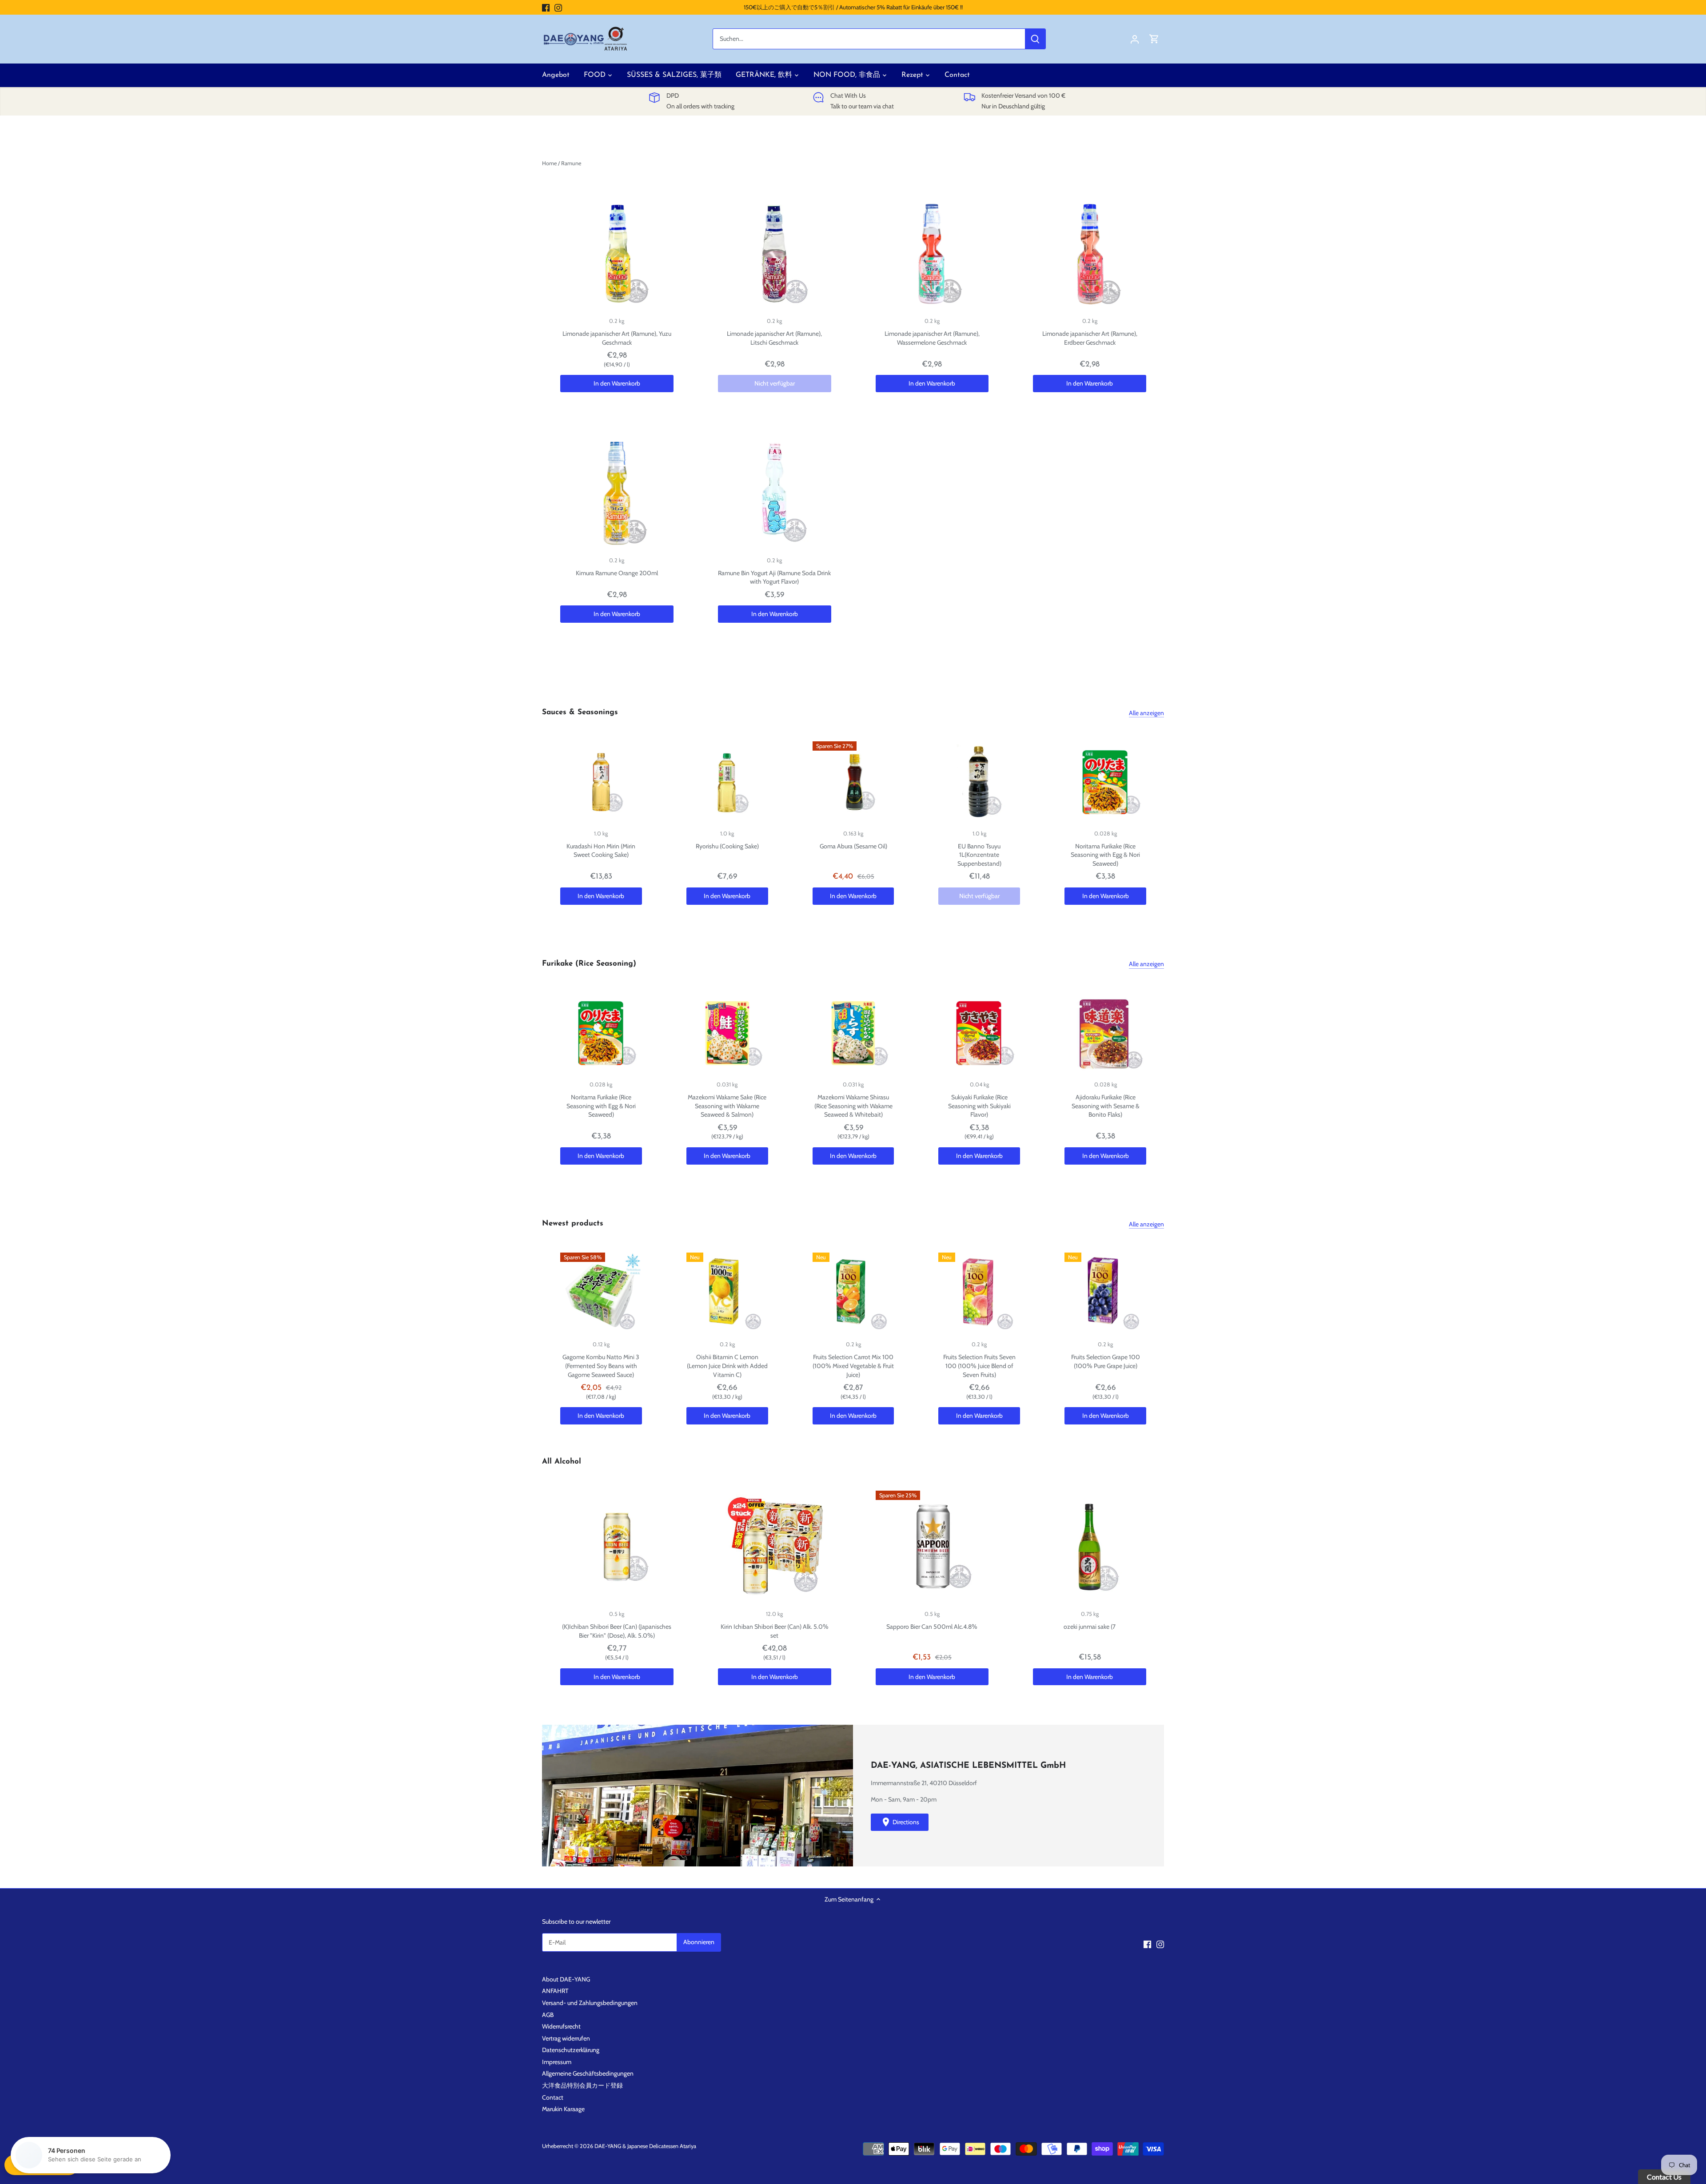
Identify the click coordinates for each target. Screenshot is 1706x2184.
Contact (553, 2097)
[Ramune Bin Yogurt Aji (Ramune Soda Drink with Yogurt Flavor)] (775, 493)
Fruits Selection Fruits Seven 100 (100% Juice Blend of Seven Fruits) (979, 1366)
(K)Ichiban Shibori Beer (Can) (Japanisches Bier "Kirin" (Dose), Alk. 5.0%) (617, 1631)
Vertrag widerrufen (566, 2038)
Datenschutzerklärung (571, 2050)
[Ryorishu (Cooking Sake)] (727, 782)
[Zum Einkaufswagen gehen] (1154, 39)
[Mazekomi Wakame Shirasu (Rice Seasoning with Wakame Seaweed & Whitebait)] (853, 1033)
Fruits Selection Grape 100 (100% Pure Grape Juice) (1106, 1361)
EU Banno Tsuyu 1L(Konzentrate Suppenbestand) (979, 855)
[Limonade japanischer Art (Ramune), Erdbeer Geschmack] (1090, 254)
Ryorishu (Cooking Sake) (727, 846)
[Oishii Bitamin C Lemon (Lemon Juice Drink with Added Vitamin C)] (727, 1293)
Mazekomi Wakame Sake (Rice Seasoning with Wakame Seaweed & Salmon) (727, 1106)
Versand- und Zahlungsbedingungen (590, 2003)
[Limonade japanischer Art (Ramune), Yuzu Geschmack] (617, 254)
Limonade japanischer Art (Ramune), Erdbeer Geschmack (1090, 338)
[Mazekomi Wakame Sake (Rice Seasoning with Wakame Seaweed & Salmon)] (727, 1033)
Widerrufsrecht (561, 2026)
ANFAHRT (555, 1991)
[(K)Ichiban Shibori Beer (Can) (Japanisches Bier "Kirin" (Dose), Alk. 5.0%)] (617, 1547)
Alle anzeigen (1146, 713)
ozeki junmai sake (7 (1090, 1627)
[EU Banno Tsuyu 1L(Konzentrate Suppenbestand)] (979, 782)
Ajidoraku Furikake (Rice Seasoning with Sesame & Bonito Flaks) (1106, 1106)
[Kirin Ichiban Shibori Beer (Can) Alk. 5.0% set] (775, 1547)
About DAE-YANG (566, 1979)
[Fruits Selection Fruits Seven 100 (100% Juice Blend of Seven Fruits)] (979, 1293)
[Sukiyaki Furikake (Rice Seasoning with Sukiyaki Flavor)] (979, 1033)
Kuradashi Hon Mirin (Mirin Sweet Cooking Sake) (601, 851)
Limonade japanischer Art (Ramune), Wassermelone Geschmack (932, 338)
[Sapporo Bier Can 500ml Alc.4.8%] (932, 1547)
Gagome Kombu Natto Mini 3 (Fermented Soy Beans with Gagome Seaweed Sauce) (601, 1366)
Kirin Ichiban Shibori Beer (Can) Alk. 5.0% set (775, 1631)
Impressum (557, 2062)
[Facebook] (546, 8)
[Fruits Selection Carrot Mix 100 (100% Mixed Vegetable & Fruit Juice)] (853, 1293)
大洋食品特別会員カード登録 (582, 2085)
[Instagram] (558, 8)
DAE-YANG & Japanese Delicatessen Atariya (645, 2146)
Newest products (573, 1223)
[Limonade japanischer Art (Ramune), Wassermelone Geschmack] (932, 254)
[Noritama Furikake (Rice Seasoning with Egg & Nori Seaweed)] (1105, 782)
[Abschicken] (1035, 39)
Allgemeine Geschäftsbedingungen (588, 2073)
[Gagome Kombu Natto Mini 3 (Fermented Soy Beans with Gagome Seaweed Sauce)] (601, 1293)
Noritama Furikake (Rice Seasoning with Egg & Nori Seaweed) (1105, 855)
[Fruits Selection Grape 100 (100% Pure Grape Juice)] (1105, 1293)
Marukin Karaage (563, 2109)
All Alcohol (562, 1462)
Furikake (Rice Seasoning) (589, 964)
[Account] (1135, 39)
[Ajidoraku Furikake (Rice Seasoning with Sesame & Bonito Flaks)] (1105, 1033)
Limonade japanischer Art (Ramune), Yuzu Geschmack (617, 338)
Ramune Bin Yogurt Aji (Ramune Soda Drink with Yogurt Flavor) (774, 577)
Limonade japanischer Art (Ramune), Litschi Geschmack (774, 338)
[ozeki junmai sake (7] (1090, 1547)
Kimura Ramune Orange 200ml (617, 573)
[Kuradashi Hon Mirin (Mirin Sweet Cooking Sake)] (601, 782)
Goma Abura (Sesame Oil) (853, 846)
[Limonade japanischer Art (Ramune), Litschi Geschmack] (775, 254)
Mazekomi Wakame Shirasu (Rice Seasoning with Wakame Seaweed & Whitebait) (853, 1106)
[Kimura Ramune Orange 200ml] (617, 493)
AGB (548, 2015)
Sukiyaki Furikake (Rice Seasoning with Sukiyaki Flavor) (979, 1106)
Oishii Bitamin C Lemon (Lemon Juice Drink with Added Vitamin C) (727, 1366)
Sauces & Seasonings (580, 712)
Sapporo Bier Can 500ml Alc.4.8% (932, 1627)
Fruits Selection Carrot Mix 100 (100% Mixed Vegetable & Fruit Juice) (853, 1366)
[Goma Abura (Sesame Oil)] (853, 782)
